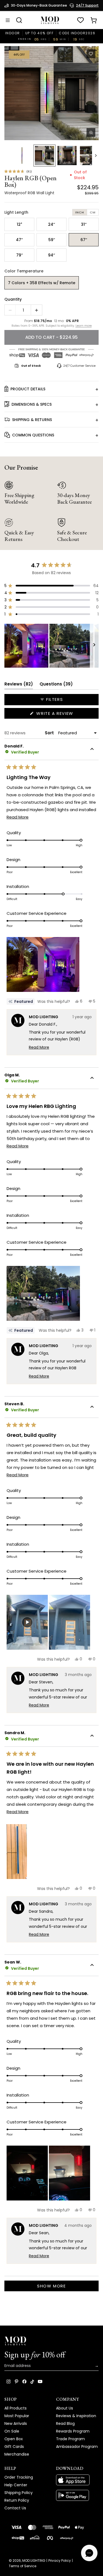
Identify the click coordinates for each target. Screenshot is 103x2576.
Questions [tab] (56, 685)
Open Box (14, 2439)
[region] (51, 646)
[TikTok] (32, 2382)
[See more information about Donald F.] (92, 750)
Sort (50, 733)
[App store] (77, 2480)
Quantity (13, 299)
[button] (51, 93)
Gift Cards (14, 2447)
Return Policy (17, 2500)
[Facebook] (24, 2382)
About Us (65, 2408)
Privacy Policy (60, 2561)
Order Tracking (19, 2477)
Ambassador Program (77, 2447)
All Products (16, 2408)
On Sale (12, 2431)
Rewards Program (73, 2431)
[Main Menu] (8, 20)
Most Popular (17, 2416)
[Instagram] (9, 2382)
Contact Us (15, 2508)
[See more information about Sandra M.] (92, 1736)
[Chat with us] (89, 2553)
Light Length (16, 212)
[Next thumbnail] (96, 156)
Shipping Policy (19, 2493)
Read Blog (65, 2423)
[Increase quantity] (37, 310)
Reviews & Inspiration (76, 2416)
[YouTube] (40, 2382)
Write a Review (65, 714)
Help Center (16, 2485)
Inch (80, 212)
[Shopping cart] (94, 20)
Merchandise (17, 2454)
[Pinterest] (16, 2382)
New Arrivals (16, 2423)
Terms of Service (23, 2566)
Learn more (84, 326)
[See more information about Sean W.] (92, 1966)
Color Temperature (24, 271)
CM (93, 212)
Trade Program (70, 2439)
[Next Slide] (94, 646)
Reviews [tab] (19, 685)
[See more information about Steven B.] (92, 1407)
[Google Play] (77, 2495)
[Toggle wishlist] (91, 54)
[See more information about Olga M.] (92, 1079)
